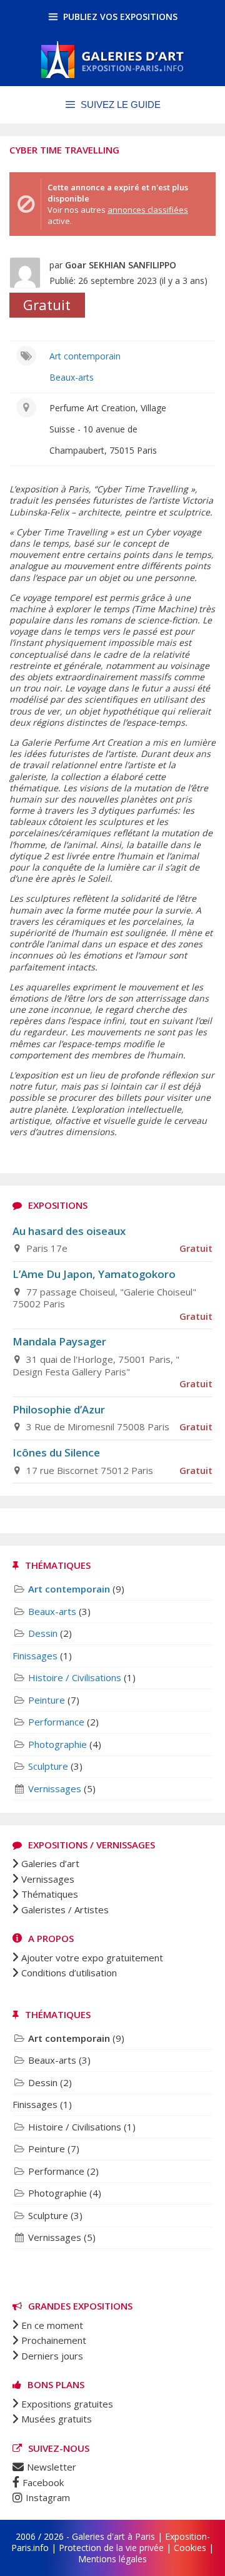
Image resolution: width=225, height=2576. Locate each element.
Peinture (47, 1700)
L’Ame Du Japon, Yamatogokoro (94, 1274)
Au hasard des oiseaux (69, 1231)
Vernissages (55, 1788)
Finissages (35, 1656)
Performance (56, 1722)
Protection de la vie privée (111, 2548)
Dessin (43, 1633)
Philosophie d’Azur (59, 1409)
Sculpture (48, 1766)
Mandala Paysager (59, 1341)
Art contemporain (85, 356)
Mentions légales (112, 2559)
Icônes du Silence (56, 1452)
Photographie (57, 1744)
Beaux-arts (72, 377)
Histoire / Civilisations (75, 1677)
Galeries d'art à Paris (115, 2536)
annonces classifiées (148, 210)
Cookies (190, 2548)
